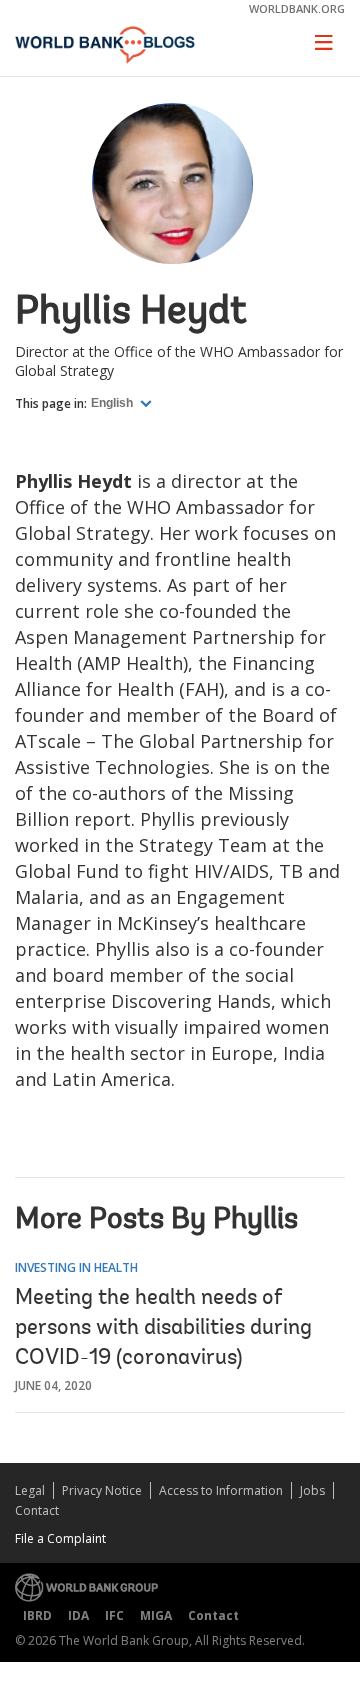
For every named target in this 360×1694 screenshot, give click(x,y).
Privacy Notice (102, 1490)
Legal (30, 1490)
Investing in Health (76, 1267)
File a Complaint (60, 1538)
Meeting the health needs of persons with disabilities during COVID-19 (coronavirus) (163, 1329)
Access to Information (221, 1490)
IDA (78, 1615)
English (113, 403)
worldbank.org (297, 8)
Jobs (312, 1490)
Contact (37, 1510)
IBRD (37, 1615)
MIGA (156, 1615)
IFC (114, 1615)
